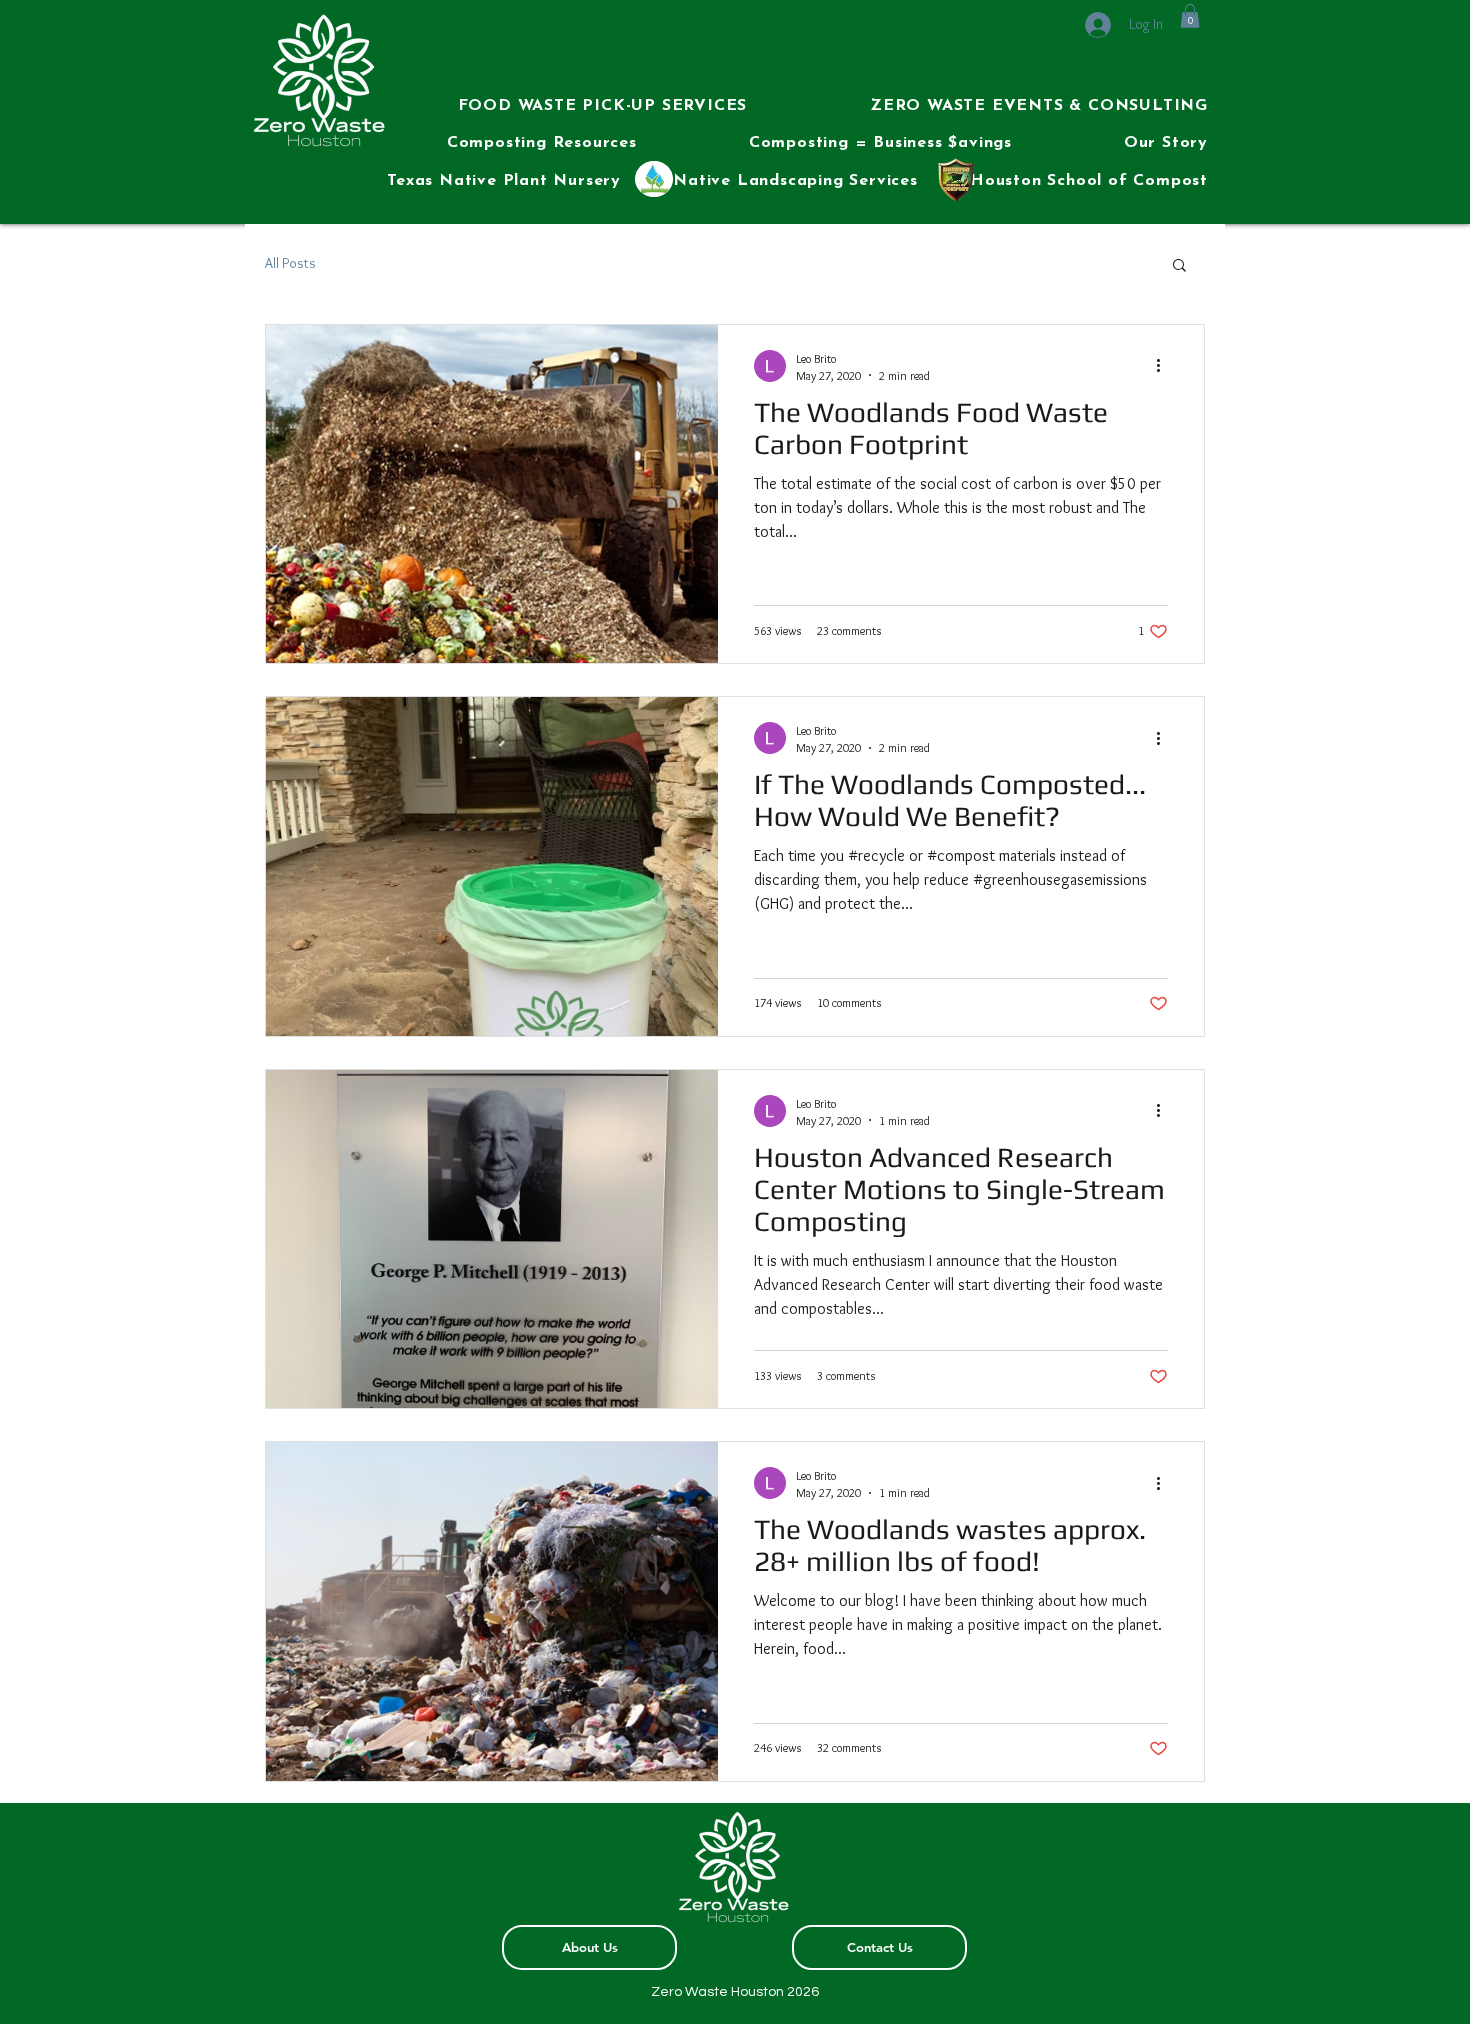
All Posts (290, 263)
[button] (555, 107)
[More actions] (1165, 366)
